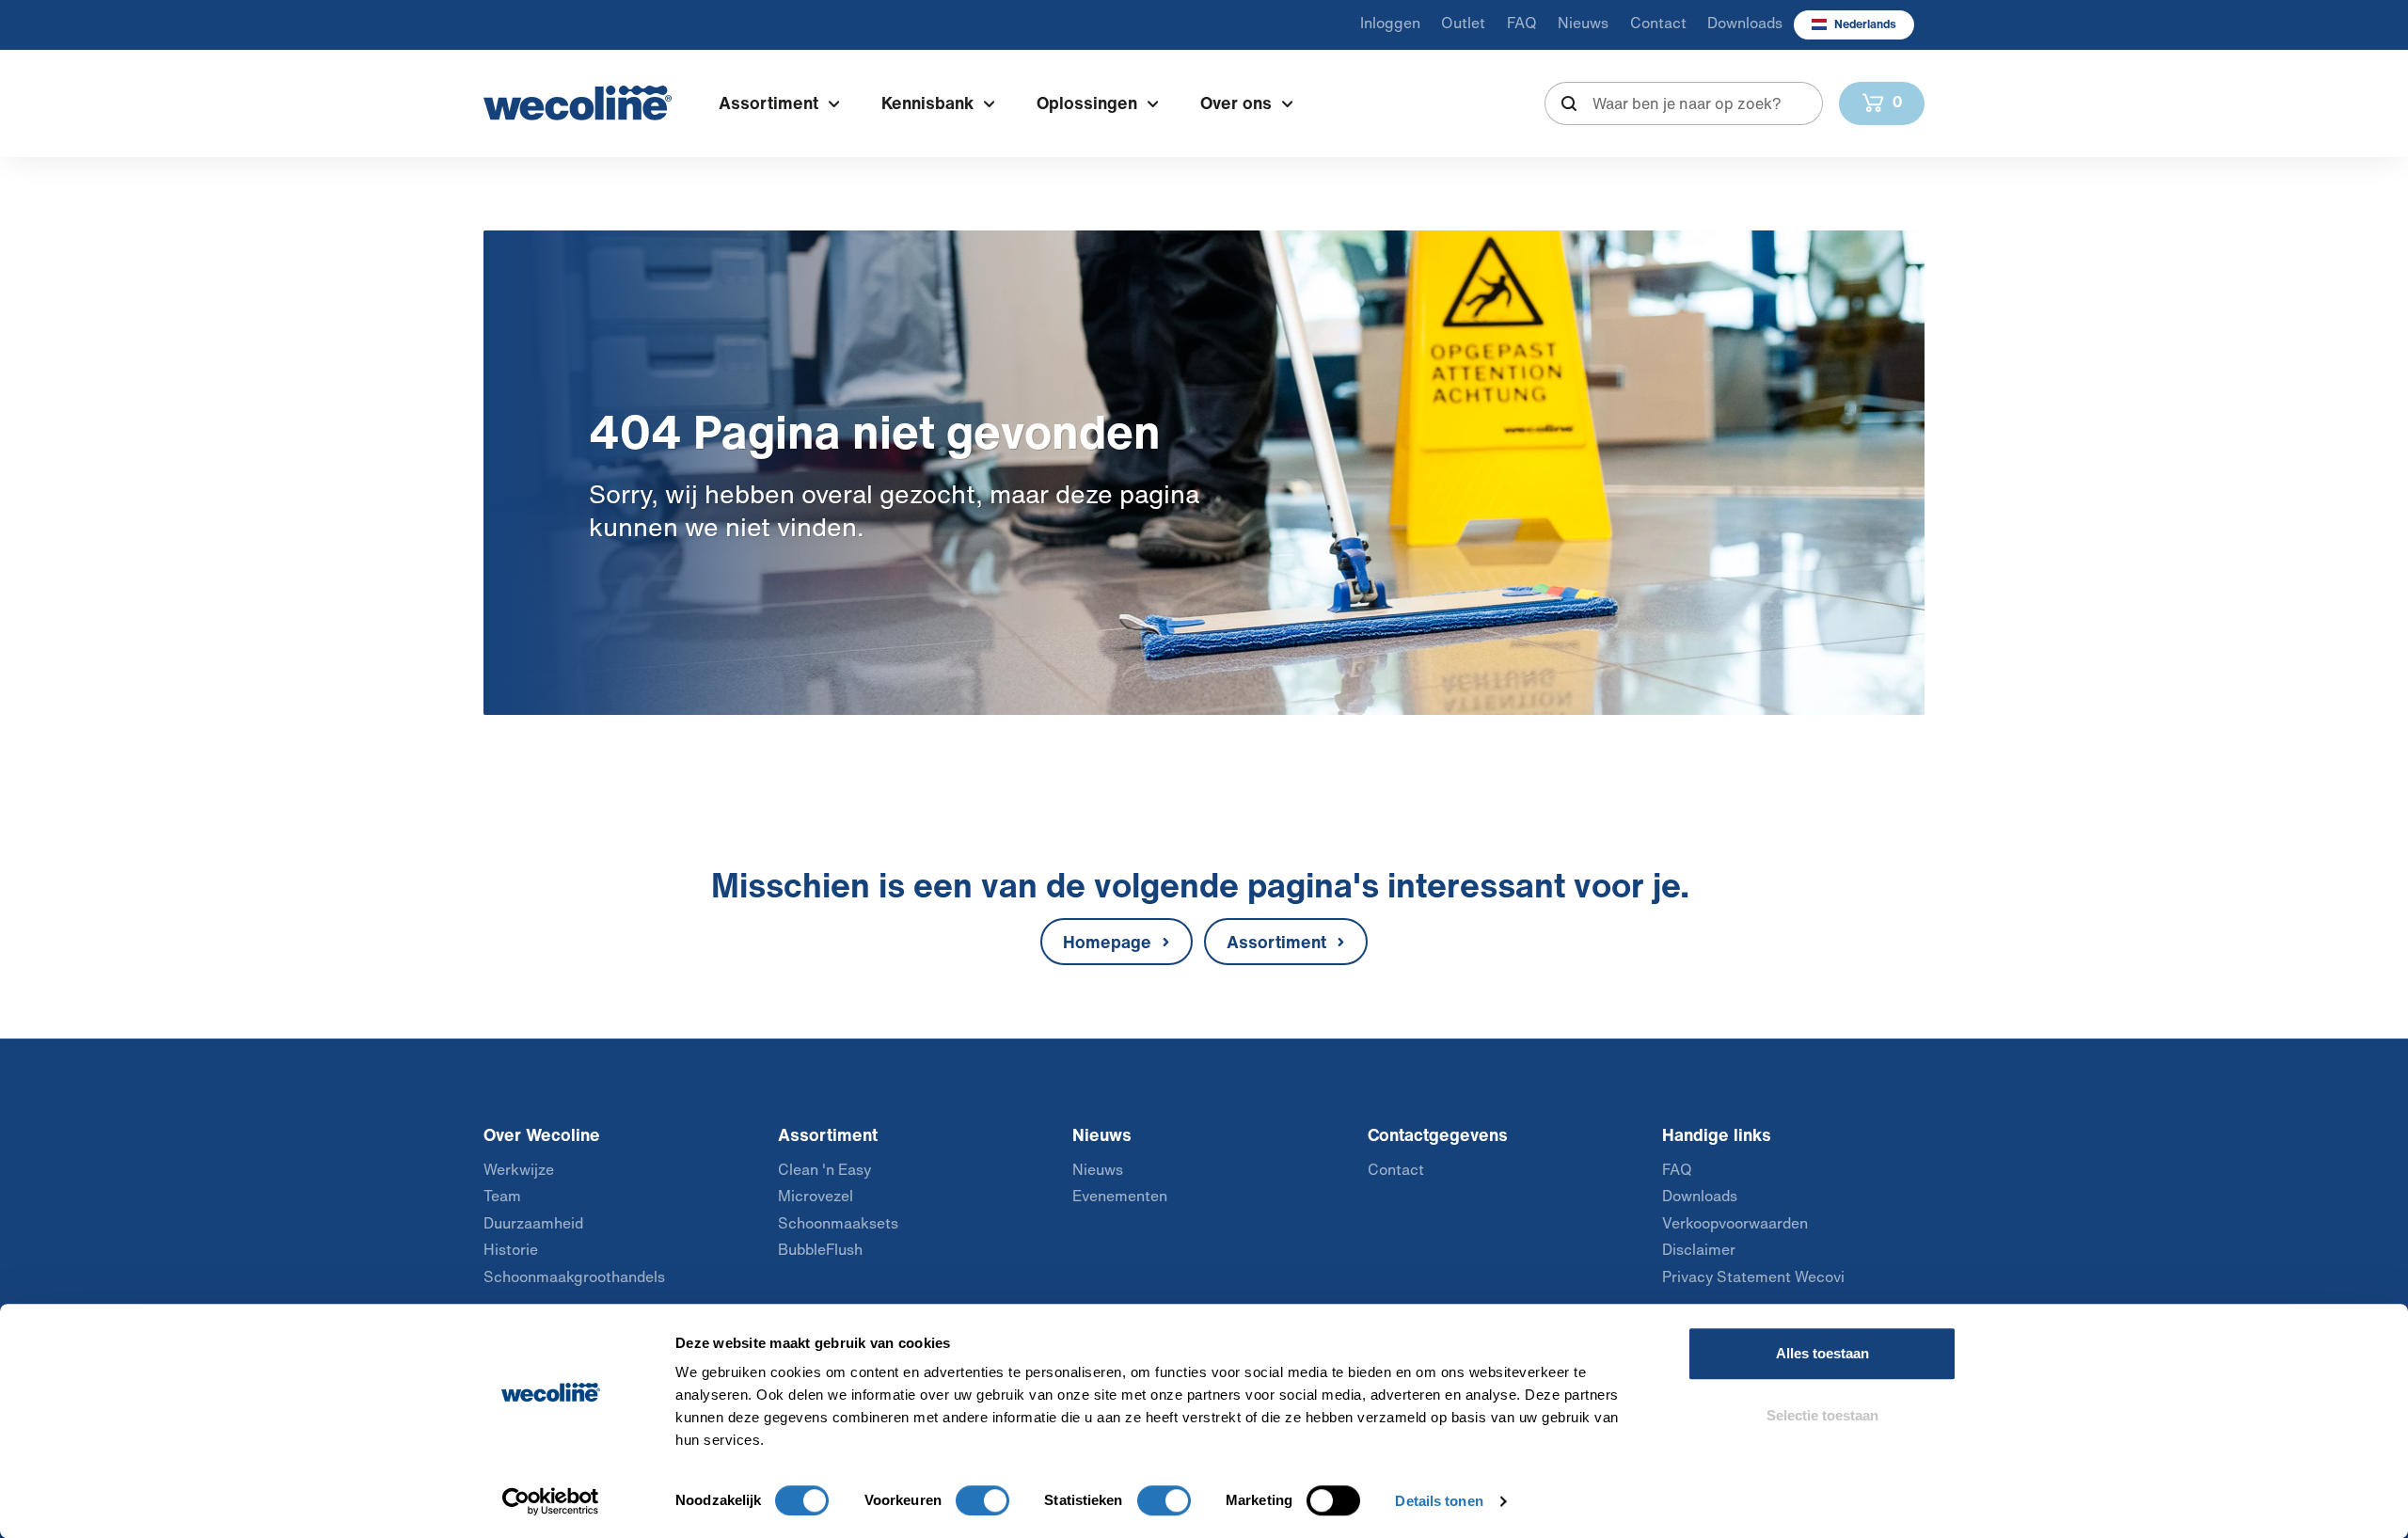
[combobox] (1684, 103)
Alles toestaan (1822, 1353)
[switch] (982, 1500)
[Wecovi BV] (578, 103)
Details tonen (1439, 1501)
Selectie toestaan (1822, 1415)
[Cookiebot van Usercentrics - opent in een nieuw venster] (551, 1501)
